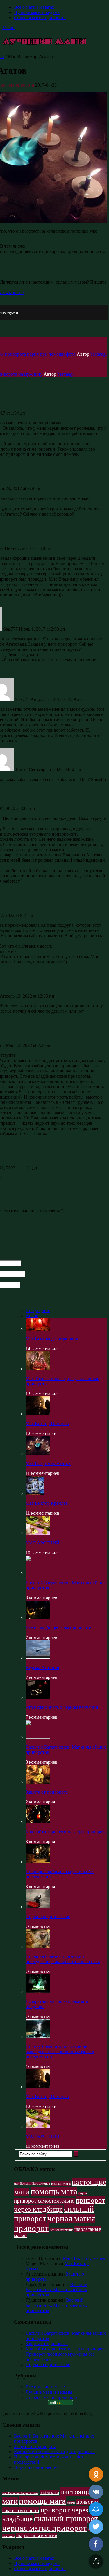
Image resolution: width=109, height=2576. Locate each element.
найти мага (61, 2183)
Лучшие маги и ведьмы (37, 12)
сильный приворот (66, 2518)
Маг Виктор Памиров (47, 1424)
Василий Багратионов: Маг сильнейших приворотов (57, 2290)
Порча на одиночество (48, 1917)
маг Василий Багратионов (32, 2184)
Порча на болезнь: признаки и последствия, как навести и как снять (63, 1959)
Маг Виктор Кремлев (47, 1503)
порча (83, 2193)
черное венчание (61, 2230)
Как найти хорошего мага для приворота (66, 1832)
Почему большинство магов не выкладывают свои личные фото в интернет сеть (60, 2052)
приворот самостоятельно (44, 2201)
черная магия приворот (44, 2528)
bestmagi (99, 354)
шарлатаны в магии (37, 2536)
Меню (8, 27)
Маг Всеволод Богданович (52, 1339)
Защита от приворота (47, 1792)
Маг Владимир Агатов (48, 1463)
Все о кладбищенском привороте (58, 1628)
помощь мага (54, 2191)
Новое (32, 1316)
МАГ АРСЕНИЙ (43, 1543)
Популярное (38, 1310)
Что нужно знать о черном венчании (62, 1707)
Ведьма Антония (42, 1667)
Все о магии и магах (34, 7)
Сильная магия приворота (40, 18)
